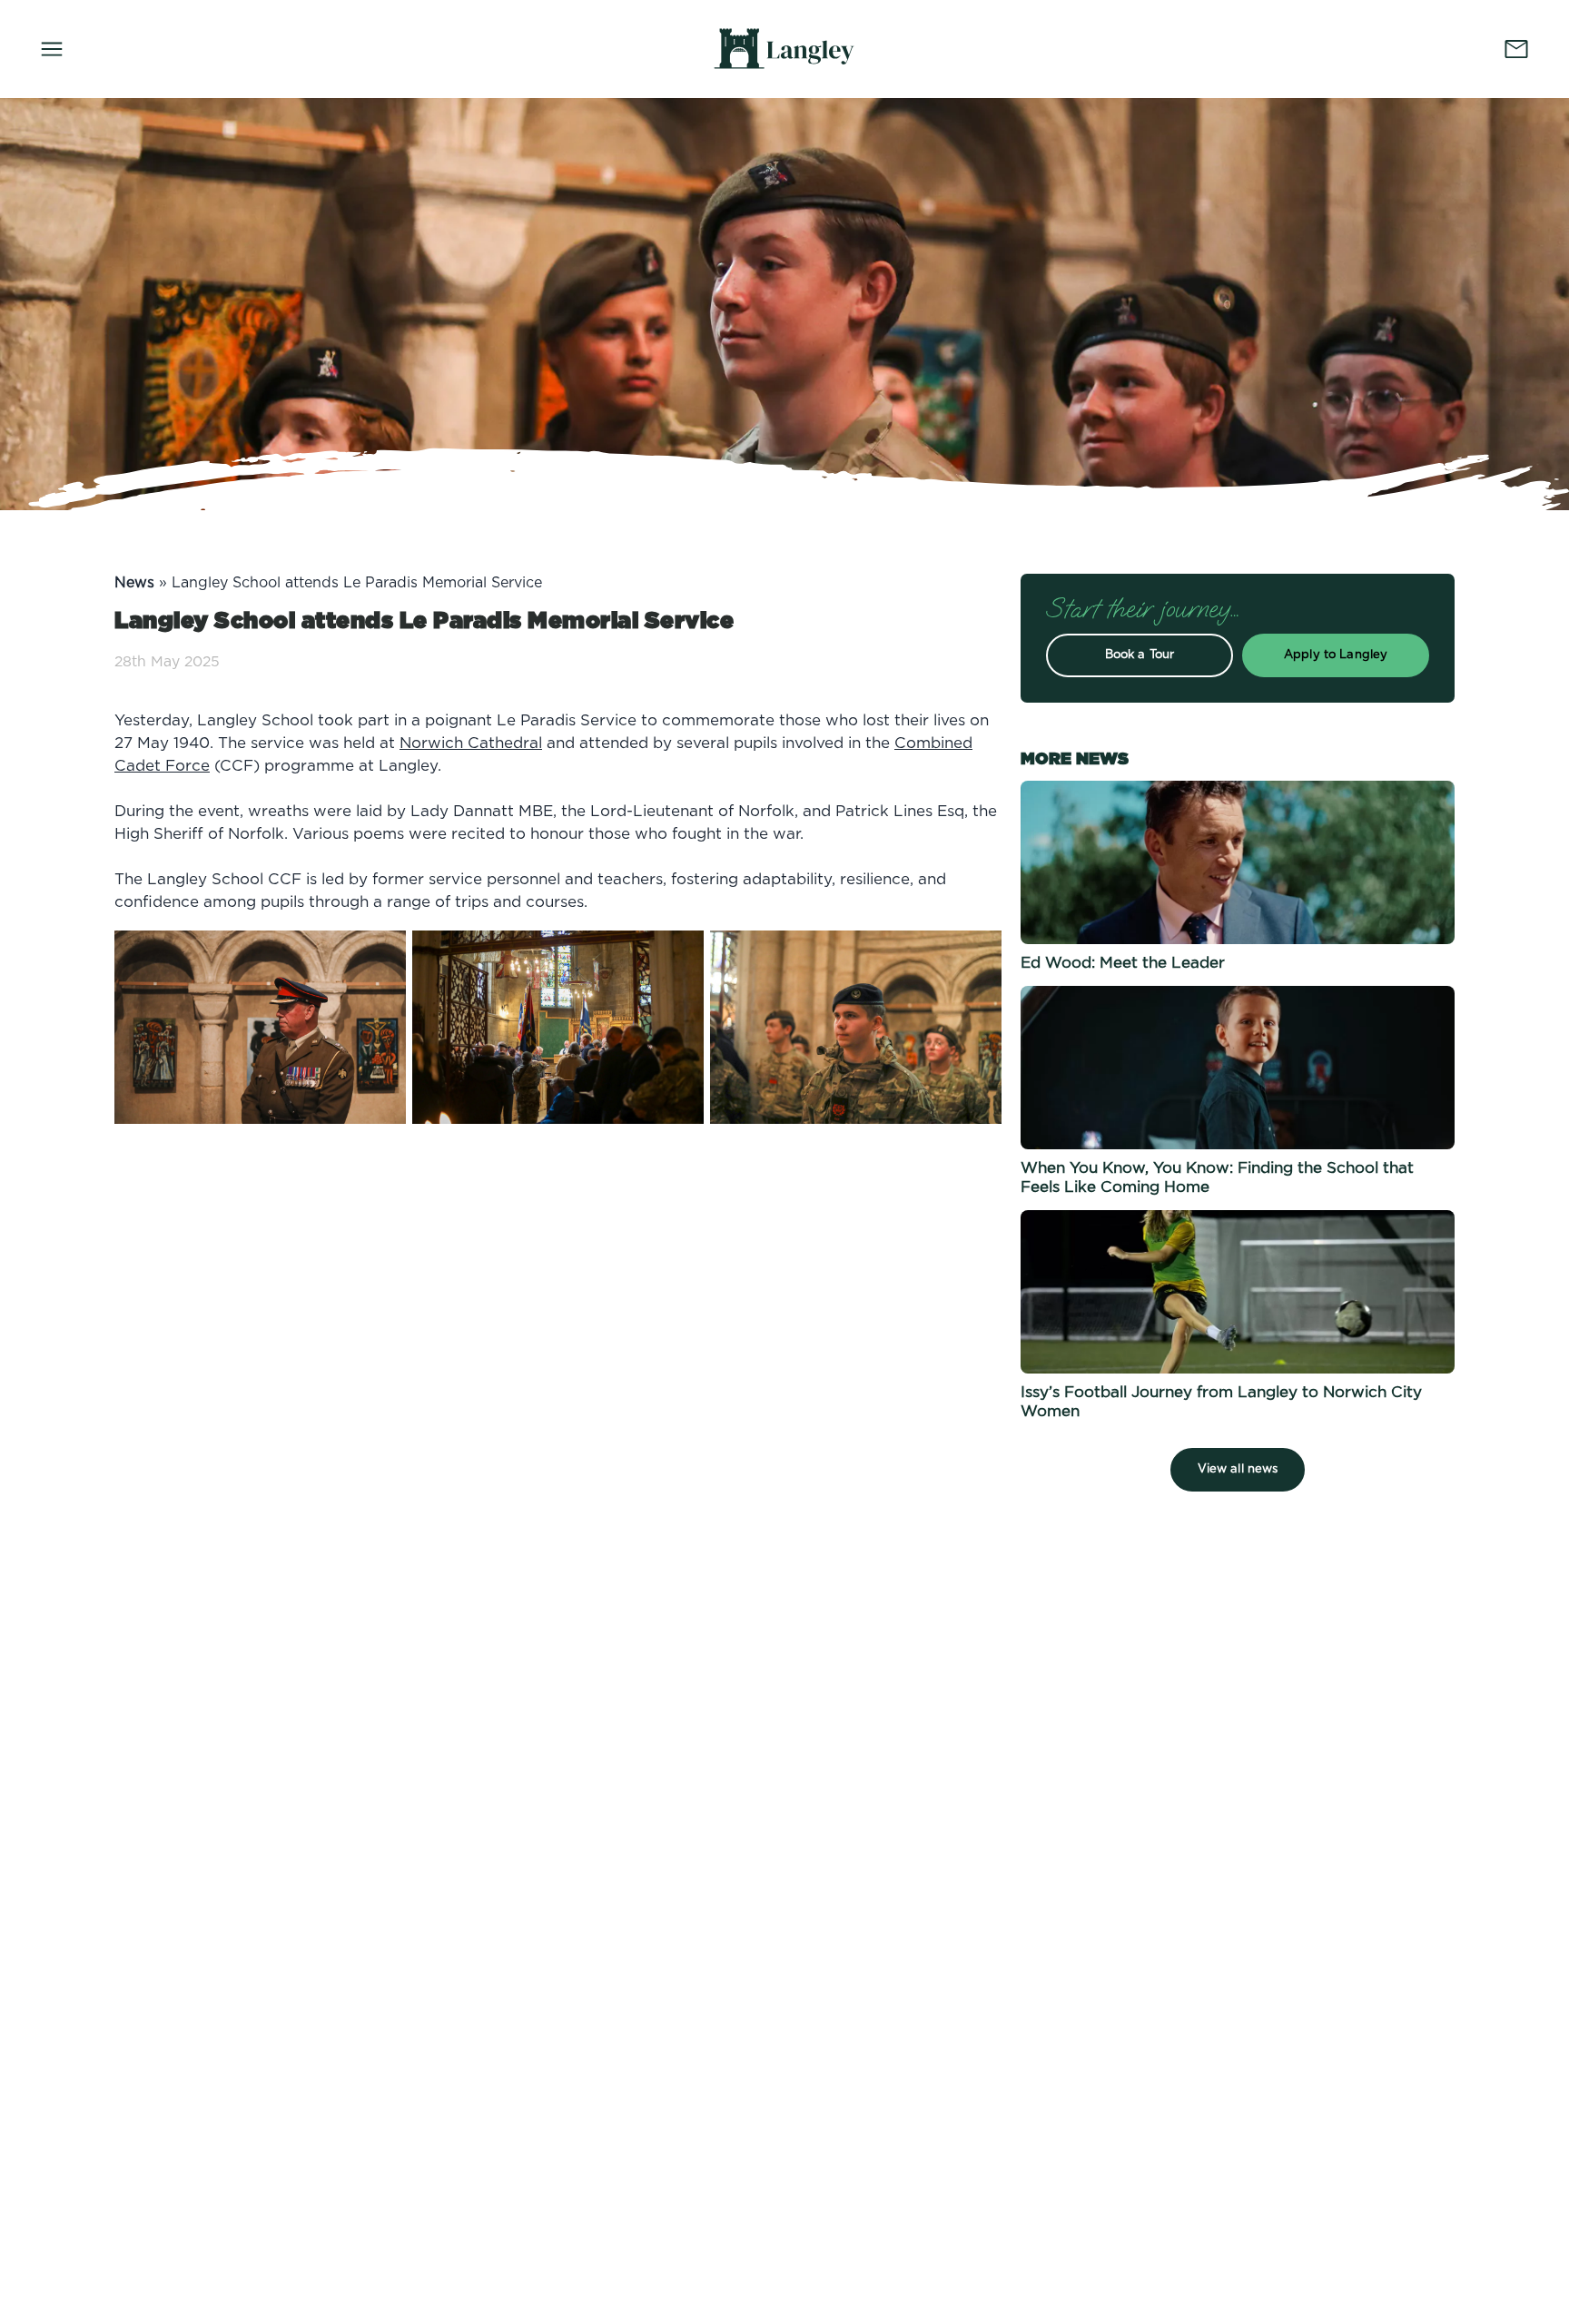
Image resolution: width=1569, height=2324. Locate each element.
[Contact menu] (1516, 49)
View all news (1238, 1469)
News (134, 583)
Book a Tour (1140, 655)
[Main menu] (52, 49)
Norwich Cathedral (471, 743)
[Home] (784, 49)
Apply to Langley (1336, 655)
